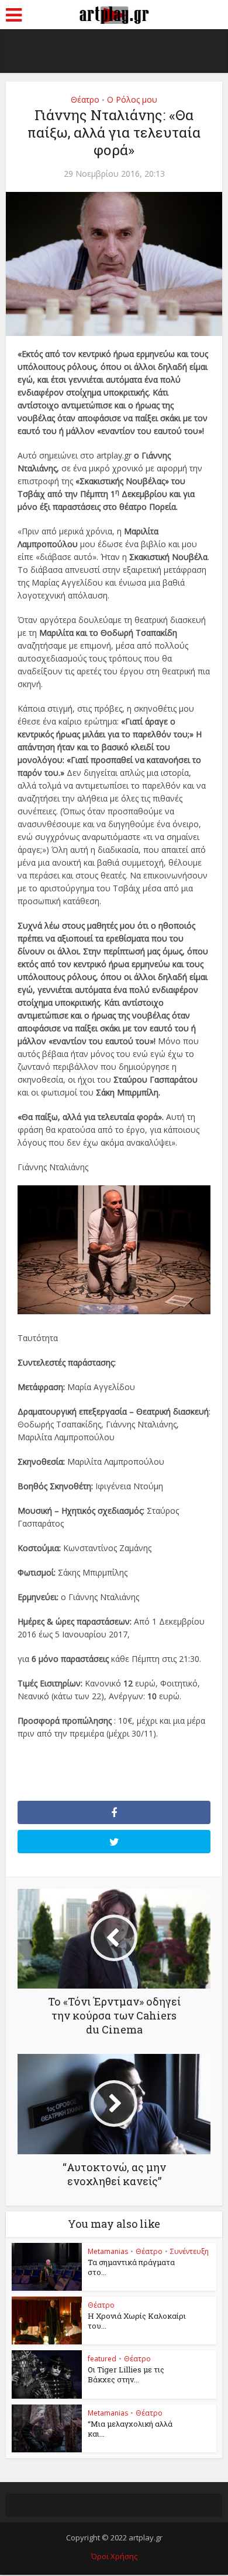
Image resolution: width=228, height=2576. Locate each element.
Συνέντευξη (189, 2251)
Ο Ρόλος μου (132, 99)
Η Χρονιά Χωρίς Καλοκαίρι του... (137, 2321)
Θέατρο (85, 99)
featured (102, 2359)
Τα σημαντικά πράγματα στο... (131, 2267)
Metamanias (108, 2251)
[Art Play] (114, 13)
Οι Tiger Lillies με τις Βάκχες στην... (126, 2374)
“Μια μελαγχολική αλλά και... (130, 2429)
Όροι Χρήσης (114, 2556)
